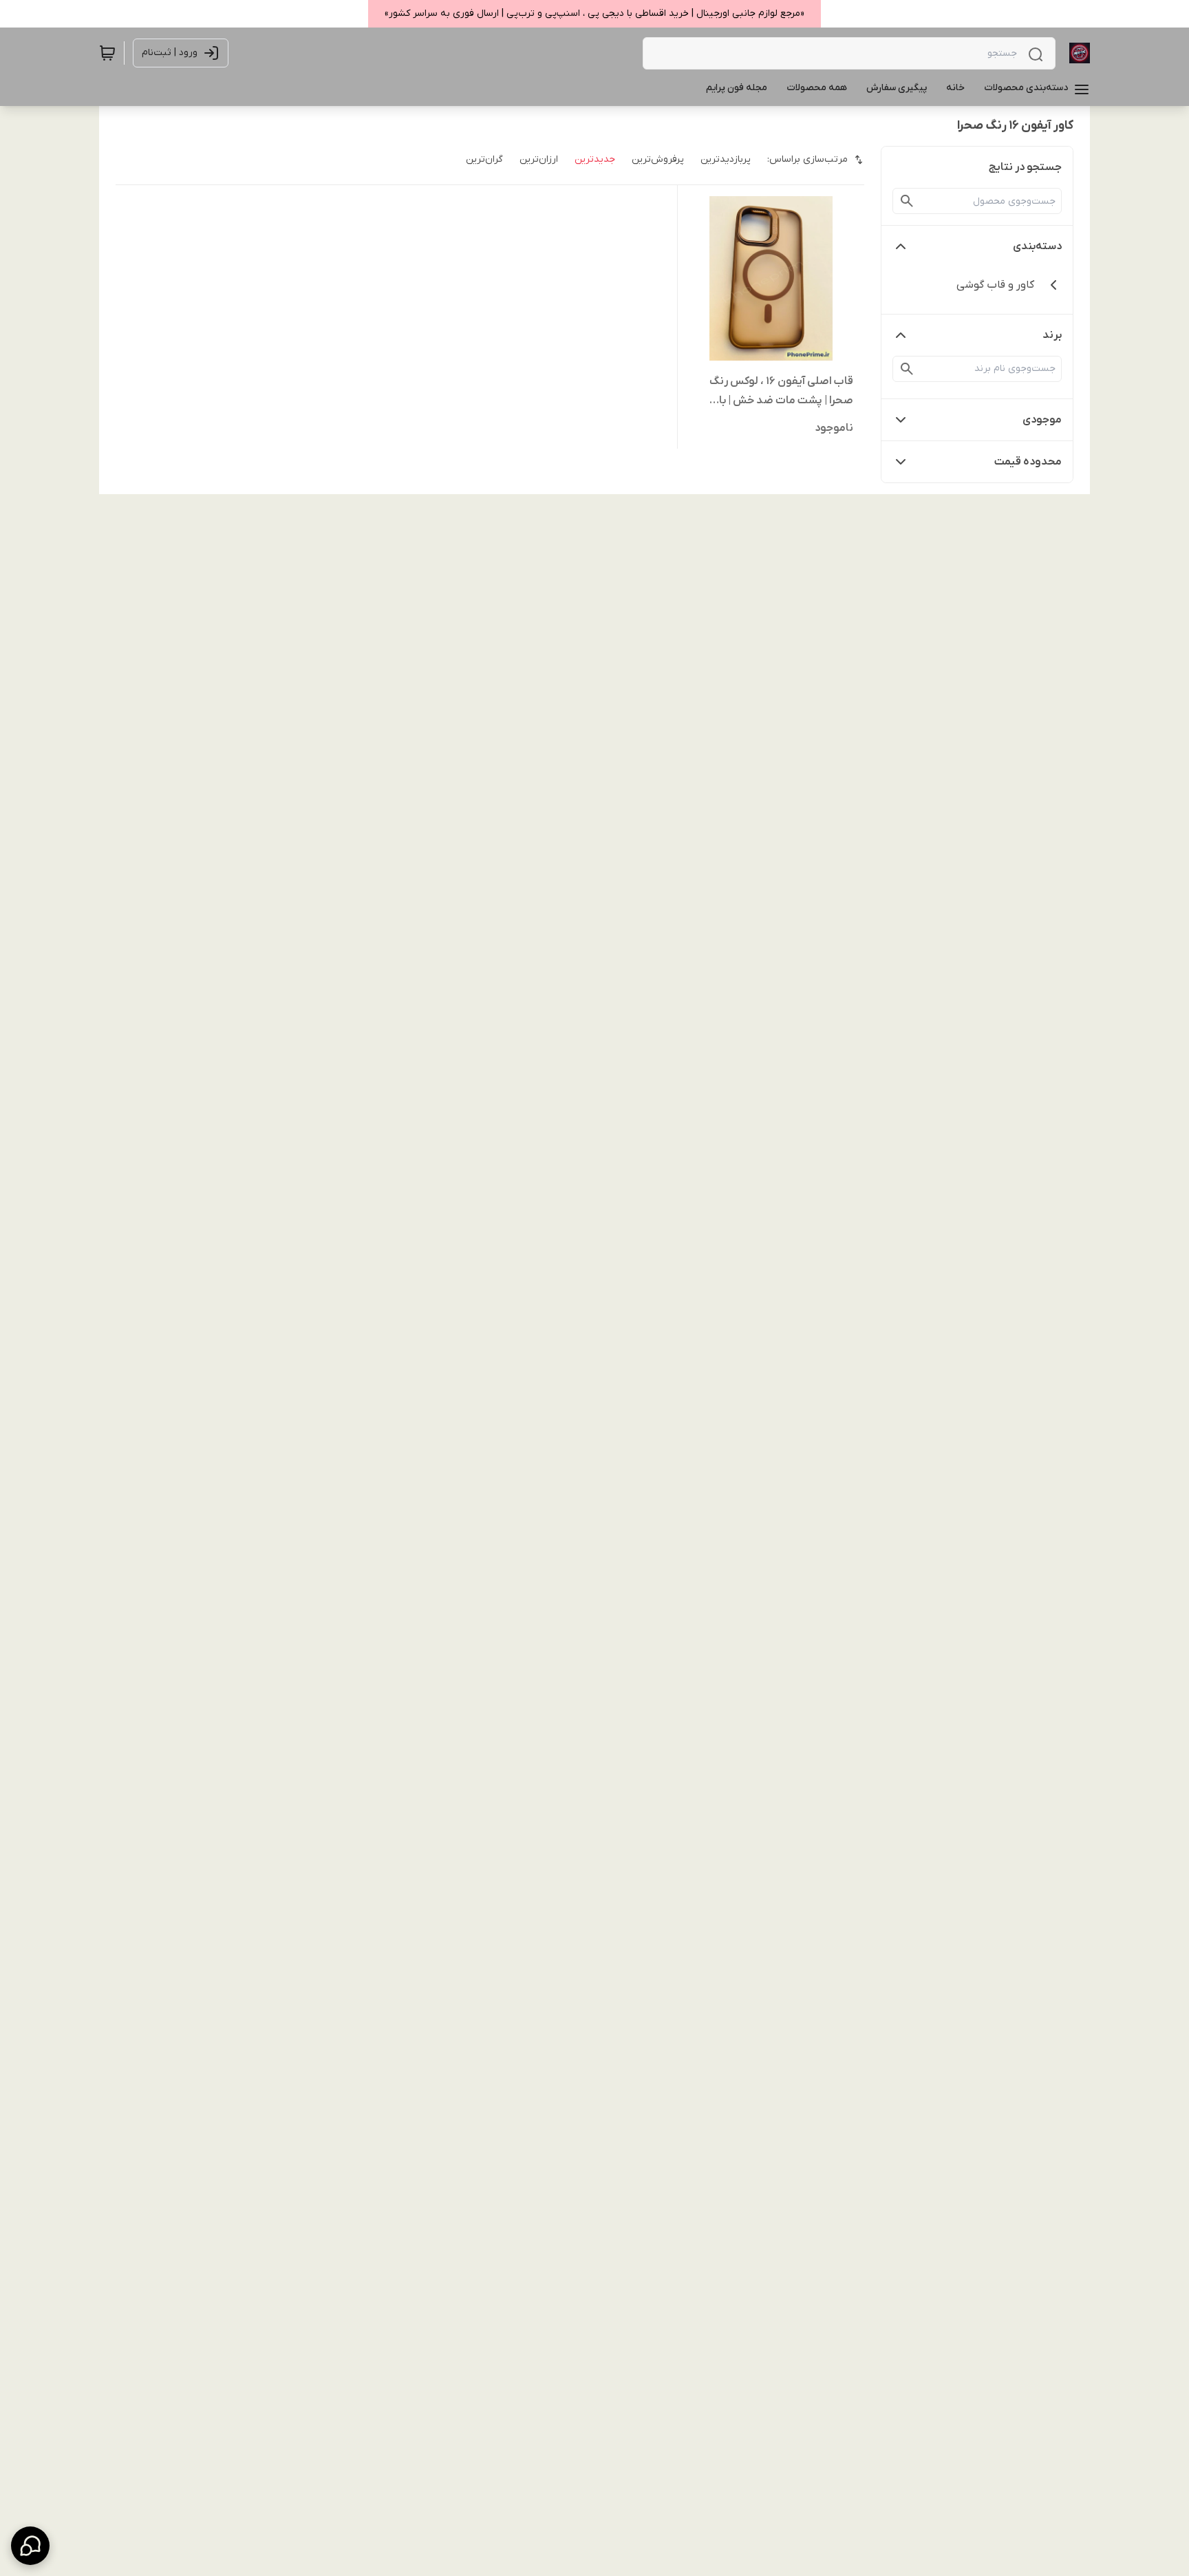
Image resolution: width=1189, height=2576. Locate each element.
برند (1052, 335)
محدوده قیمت (1028, 462)
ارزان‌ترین (539, 159)
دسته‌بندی (1037, 246)
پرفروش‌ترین (658, 159)
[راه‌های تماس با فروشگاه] (30, 2546)
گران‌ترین (484, 159)
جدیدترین (595, 159)
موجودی (1042, 420)
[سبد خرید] (107, 53)
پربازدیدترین (726, 159)
